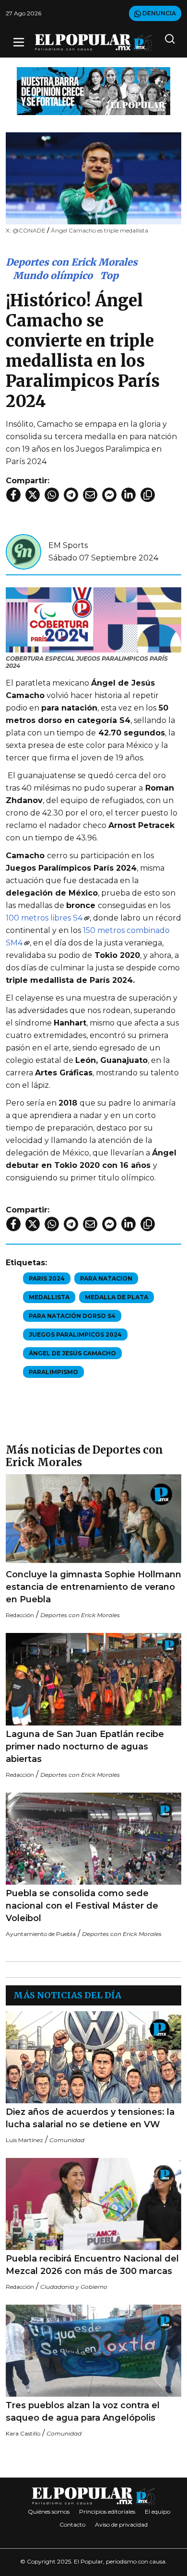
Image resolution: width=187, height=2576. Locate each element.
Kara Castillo (23, 2433)
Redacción (20, 1615)
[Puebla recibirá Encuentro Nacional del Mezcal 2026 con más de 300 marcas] (93, 2204)
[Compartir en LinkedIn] (129, 495)
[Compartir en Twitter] (33, 495)
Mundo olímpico (53, 275)
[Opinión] (93, 90)
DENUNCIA (158, 13)
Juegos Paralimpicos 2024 (75, 1335)
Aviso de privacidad (121, 2524)
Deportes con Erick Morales (72, 262)
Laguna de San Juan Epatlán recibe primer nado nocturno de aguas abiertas (85, 1747)
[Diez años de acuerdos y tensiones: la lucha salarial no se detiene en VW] (93, 2057)
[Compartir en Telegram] (71, 495)
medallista (49, 1297)
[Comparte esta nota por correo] (90, 495)
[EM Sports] (23, 551)
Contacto (72, 2524)
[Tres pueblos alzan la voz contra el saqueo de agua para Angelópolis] (93, 2351)
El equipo (158, 2512)
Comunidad (67, 2140)
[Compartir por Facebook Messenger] (109, 495)
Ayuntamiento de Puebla (41, 1934)
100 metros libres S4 (44, 918)
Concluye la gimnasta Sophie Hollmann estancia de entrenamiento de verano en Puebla (93, 1587)
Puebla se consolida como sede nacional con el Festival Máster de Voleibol (82, 1906)
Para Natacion (106, 1278)
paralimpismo (53, 1372)
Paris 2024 (47, 1278)
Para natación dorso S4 (72, 1316)
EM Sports (68, 545)
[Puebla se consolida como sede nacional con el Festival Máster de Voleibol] (93, 1839)
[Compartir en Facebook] (13, 495)
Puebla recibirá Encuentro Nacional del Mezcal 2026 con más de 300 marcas (92, 2265)
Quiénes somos (49, 2512)
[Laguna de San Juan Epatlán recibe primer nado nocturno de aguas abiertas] (93, 1679)
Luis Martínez (24, 2140)
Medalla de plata (117, 1297)
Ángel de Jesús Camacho (72, 1353)
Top (109, 275)
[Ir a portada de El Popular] (93, 42)
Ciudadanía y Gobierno (74, 2287)
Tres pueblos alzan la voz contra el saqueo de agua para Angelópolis (83, 2412)
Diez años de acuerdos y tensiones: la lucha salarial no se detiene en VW (90, 2118)
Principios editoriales (107, 2512)
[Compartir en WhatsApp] (52, 495)
